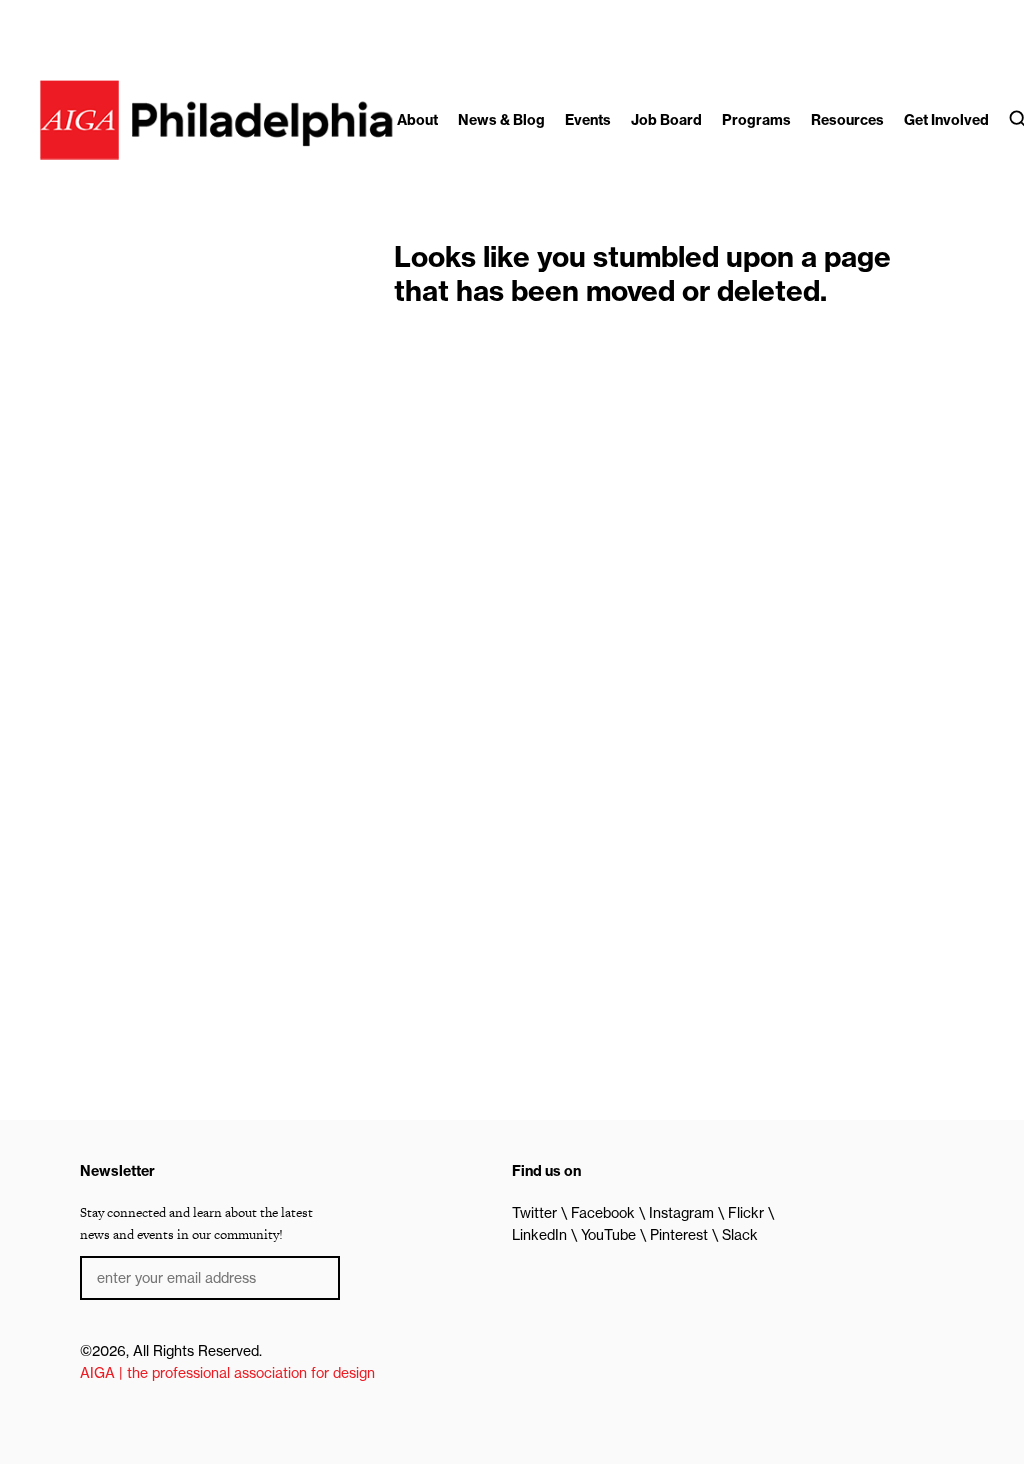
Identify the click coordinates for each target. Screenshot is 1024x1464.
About (417, 120)
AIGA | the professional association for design (227, 1373)
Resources (847, 120)
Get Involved (946, 120)
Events (588, 120)
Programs (756, 120)
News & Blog (501, 120)
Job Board (666, 120)
